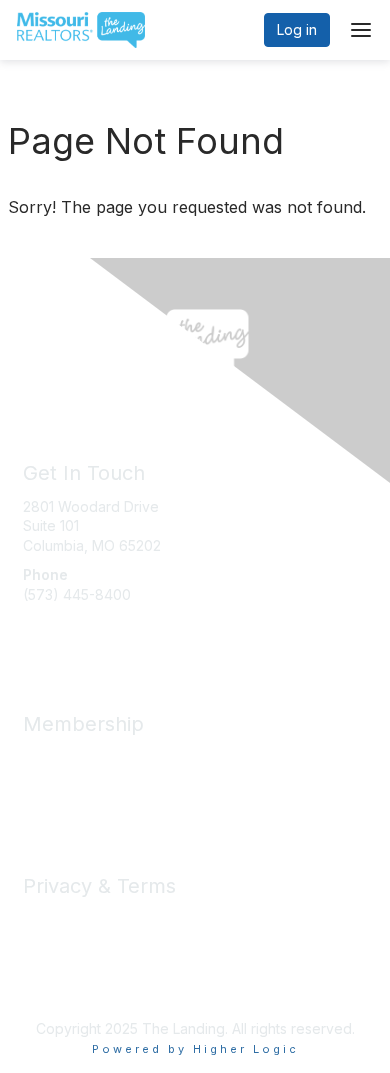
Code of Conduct (80, 939)
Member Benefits (79, 757)
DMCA (43, 959)
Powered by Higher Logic (195, 1049)
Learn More (61, 796)
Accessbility (62, 978)
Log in (297, 29)
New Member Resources (105, 776)
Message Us (64, 633)
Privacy (47, 919)
